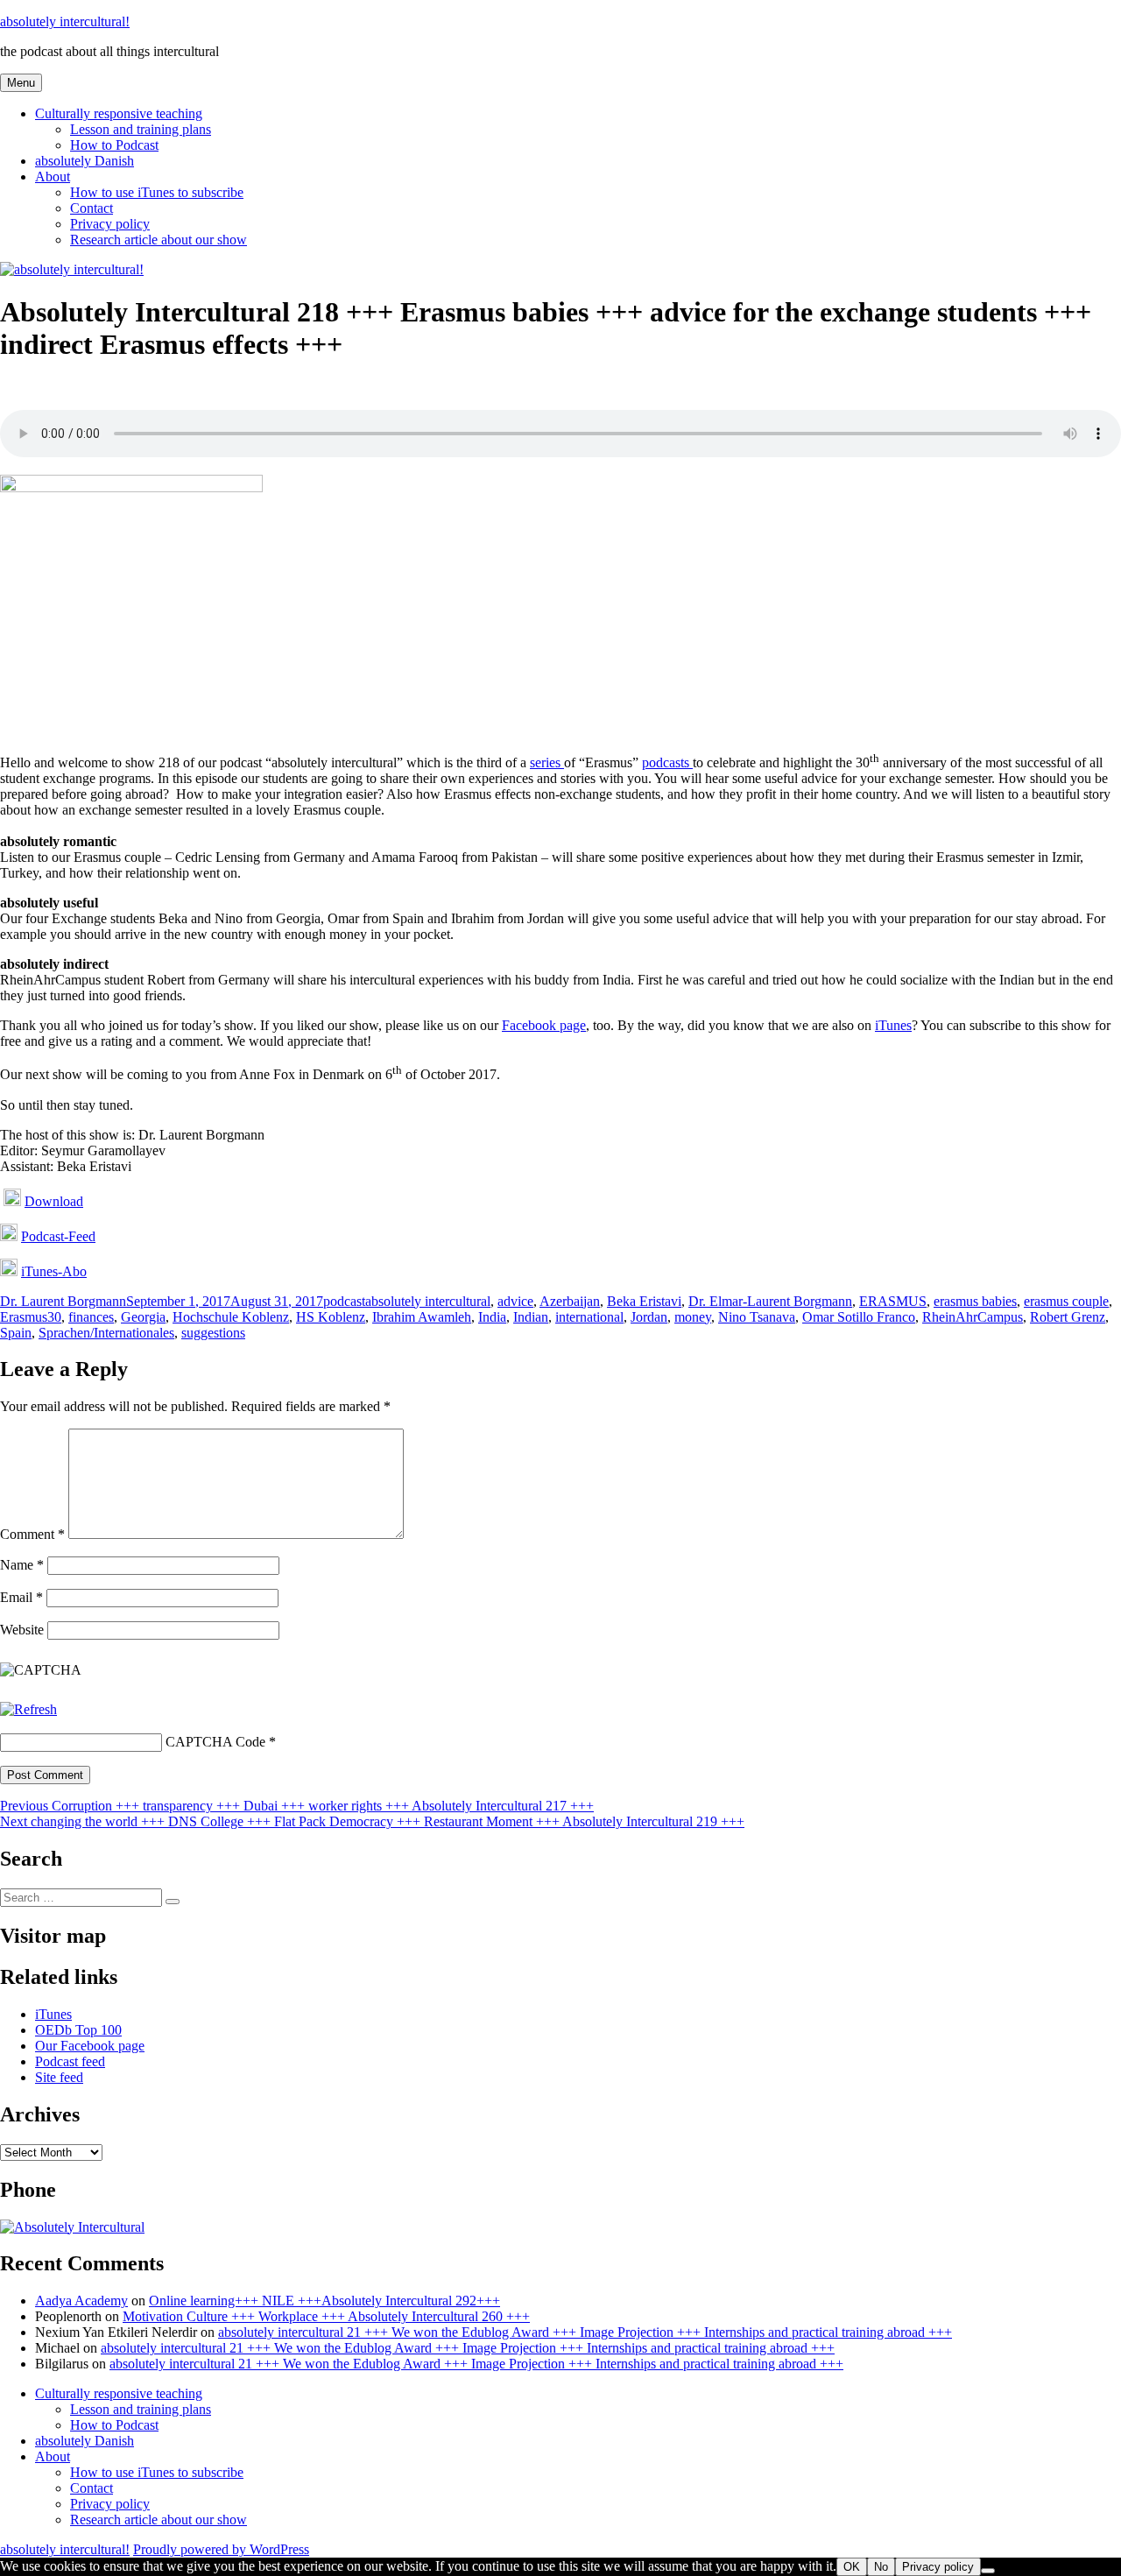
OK (852, 2567)
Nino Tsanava (757, 1317)
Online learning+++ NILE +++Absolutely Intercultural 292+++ (324, 2301)
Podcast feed (70, 2061)
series (547, 762)
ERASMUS (893, 1301)
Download (54, 1201)
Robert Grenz (1068, 1317)
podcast (344, 1301)
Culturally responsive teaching (119, 113)
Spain (16, 1333)
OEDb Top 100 (78, 2030)
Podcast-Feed (58, 1236)
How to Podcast (114, 145)
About (53, 176)
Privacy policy (110, 224)
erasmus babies (975, 1301)
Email (21, 1597)
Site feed (59, 2077)
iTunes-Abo (54, 1271)
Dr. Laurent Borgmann (63, 1301)
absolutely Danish (85, 161)
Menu (21, 83)
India (492, 1317)
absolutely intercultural (428, 1301)
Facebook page (544, 1025)
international (589, 1317)
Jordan (649, 1317)
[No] (988, 2571)
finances (91, 1317)
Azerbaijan (570, 1301)
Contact (92, 208)
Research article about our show (159, 240)
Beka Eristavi (644, 1301)
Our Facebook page (90, 2046)
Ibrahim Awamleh (422, 1317)
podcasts (667, 762)
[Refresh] (28, 1709)
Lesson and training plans (141, 129)
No (881, 2567)
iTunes (893, 1025)
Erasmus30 (31, 1317)
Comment (32, 1534)
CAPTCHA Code (215, 1742)
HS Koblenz (331, 1317)
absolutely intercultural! (65, 21)
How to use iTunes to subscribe (157, 192)
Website (22, 1630)
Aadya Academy (81, 2301)
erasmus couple (1066, 1301)
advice (515, 1301)
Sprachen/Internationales (106, 1333)
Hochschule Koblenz (231, 1317)
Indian (531, 1317)
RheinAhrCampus (973, 1317)
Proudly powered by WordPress (221, 2549)
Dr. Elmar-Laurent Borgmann (770, 1301)
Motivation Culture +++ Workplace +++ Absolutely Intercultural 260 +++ (326, 2316)
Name (22, 1565)
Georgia (143, 1317)
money (693, 1317)
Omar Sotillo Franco (859, 1317)
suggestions (213, 1333)
